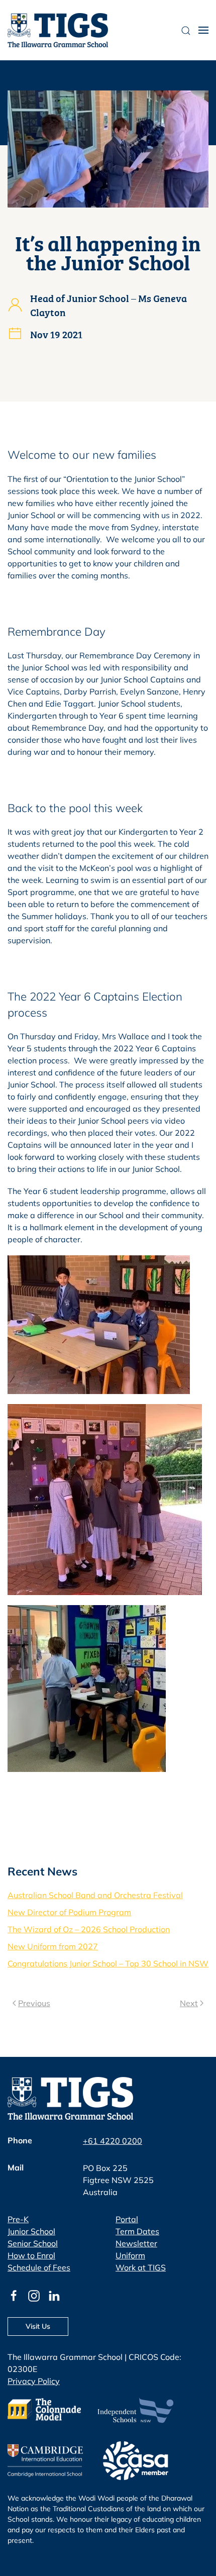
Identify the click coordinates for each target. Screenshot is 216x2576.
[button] (203, 30)
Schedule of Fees (39, 2267)
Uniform (130, 2255)
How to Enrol (31, 2255)
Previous (34, 2003)
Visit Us (38, 2326)
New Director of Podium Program (69, 1912)
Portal (127, 2219)
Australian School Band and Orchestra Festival (95, 1895)
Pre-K (18, 2219)
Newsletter (136, 2243)
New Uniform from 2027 (53, 1946)
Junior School (31, 2231)
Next (189, 2003)
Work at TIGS (141, 2267)
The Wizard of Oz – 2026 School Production (89, 1929)
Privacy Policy (34, 2381)
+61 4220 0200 (113, 2141)
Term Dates (137, 2231)
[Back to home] (58, 30)
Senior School (33, 2243)
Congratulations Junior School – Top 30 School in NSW (108, 1963)
